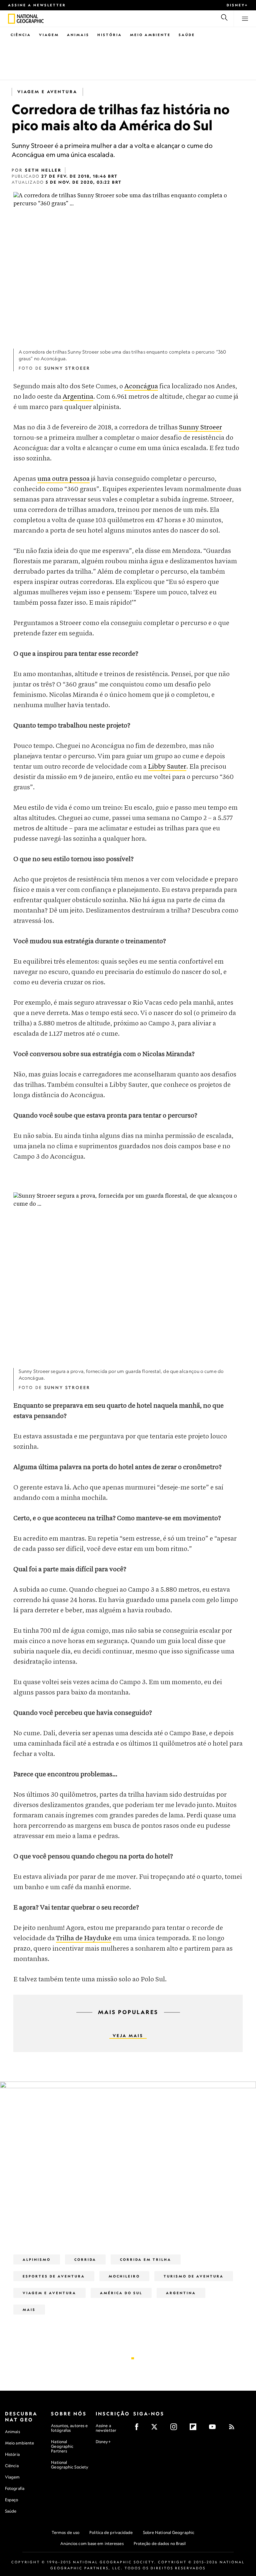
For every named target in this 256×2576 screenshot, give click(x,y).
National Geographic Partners (62, 2446)
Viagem (49, 35)
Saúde (187, 35)
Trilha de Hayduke (84, 1938)
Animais (78, 35)
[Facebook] (139, 2429)
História (110, 35)
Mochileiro (124, 2276)
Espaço (12, 2500)
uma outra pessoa (63, 479)
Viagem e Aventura (47, 92)
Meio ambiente (19, 2443)
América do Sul (121, 2293)
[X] (156, 2429)
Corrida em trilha (146, 2259)
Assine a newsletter (37, 5)
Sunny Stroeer (200, 428)
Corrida (85, 2259)
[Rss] (234, 2429)
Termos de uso (65, 2532)
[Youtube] (214, 2429)
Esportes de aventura (54, 2276)
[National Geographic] (11, 19)
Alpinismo (37, 2259)
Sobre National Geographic (169, 2532)
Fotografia (15, 2488)
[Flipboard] (195, 2429)
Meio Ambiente (150, 35)
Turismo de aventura (194, 2276)
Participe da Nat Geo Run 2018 (91, 2208)
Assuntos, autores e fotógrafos (69, 2428)
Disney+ (237, 5)
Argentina (78, 397)
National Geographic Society (70, 2465)
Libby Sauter (167, 767)
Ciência (21, 35)
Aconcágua (141, 386)
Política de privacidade (111, 2532)
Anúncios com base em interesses (92, 2543)
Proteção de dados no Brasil (160, 2543)
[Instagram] (176, 2429)
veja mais (128, 2036)
